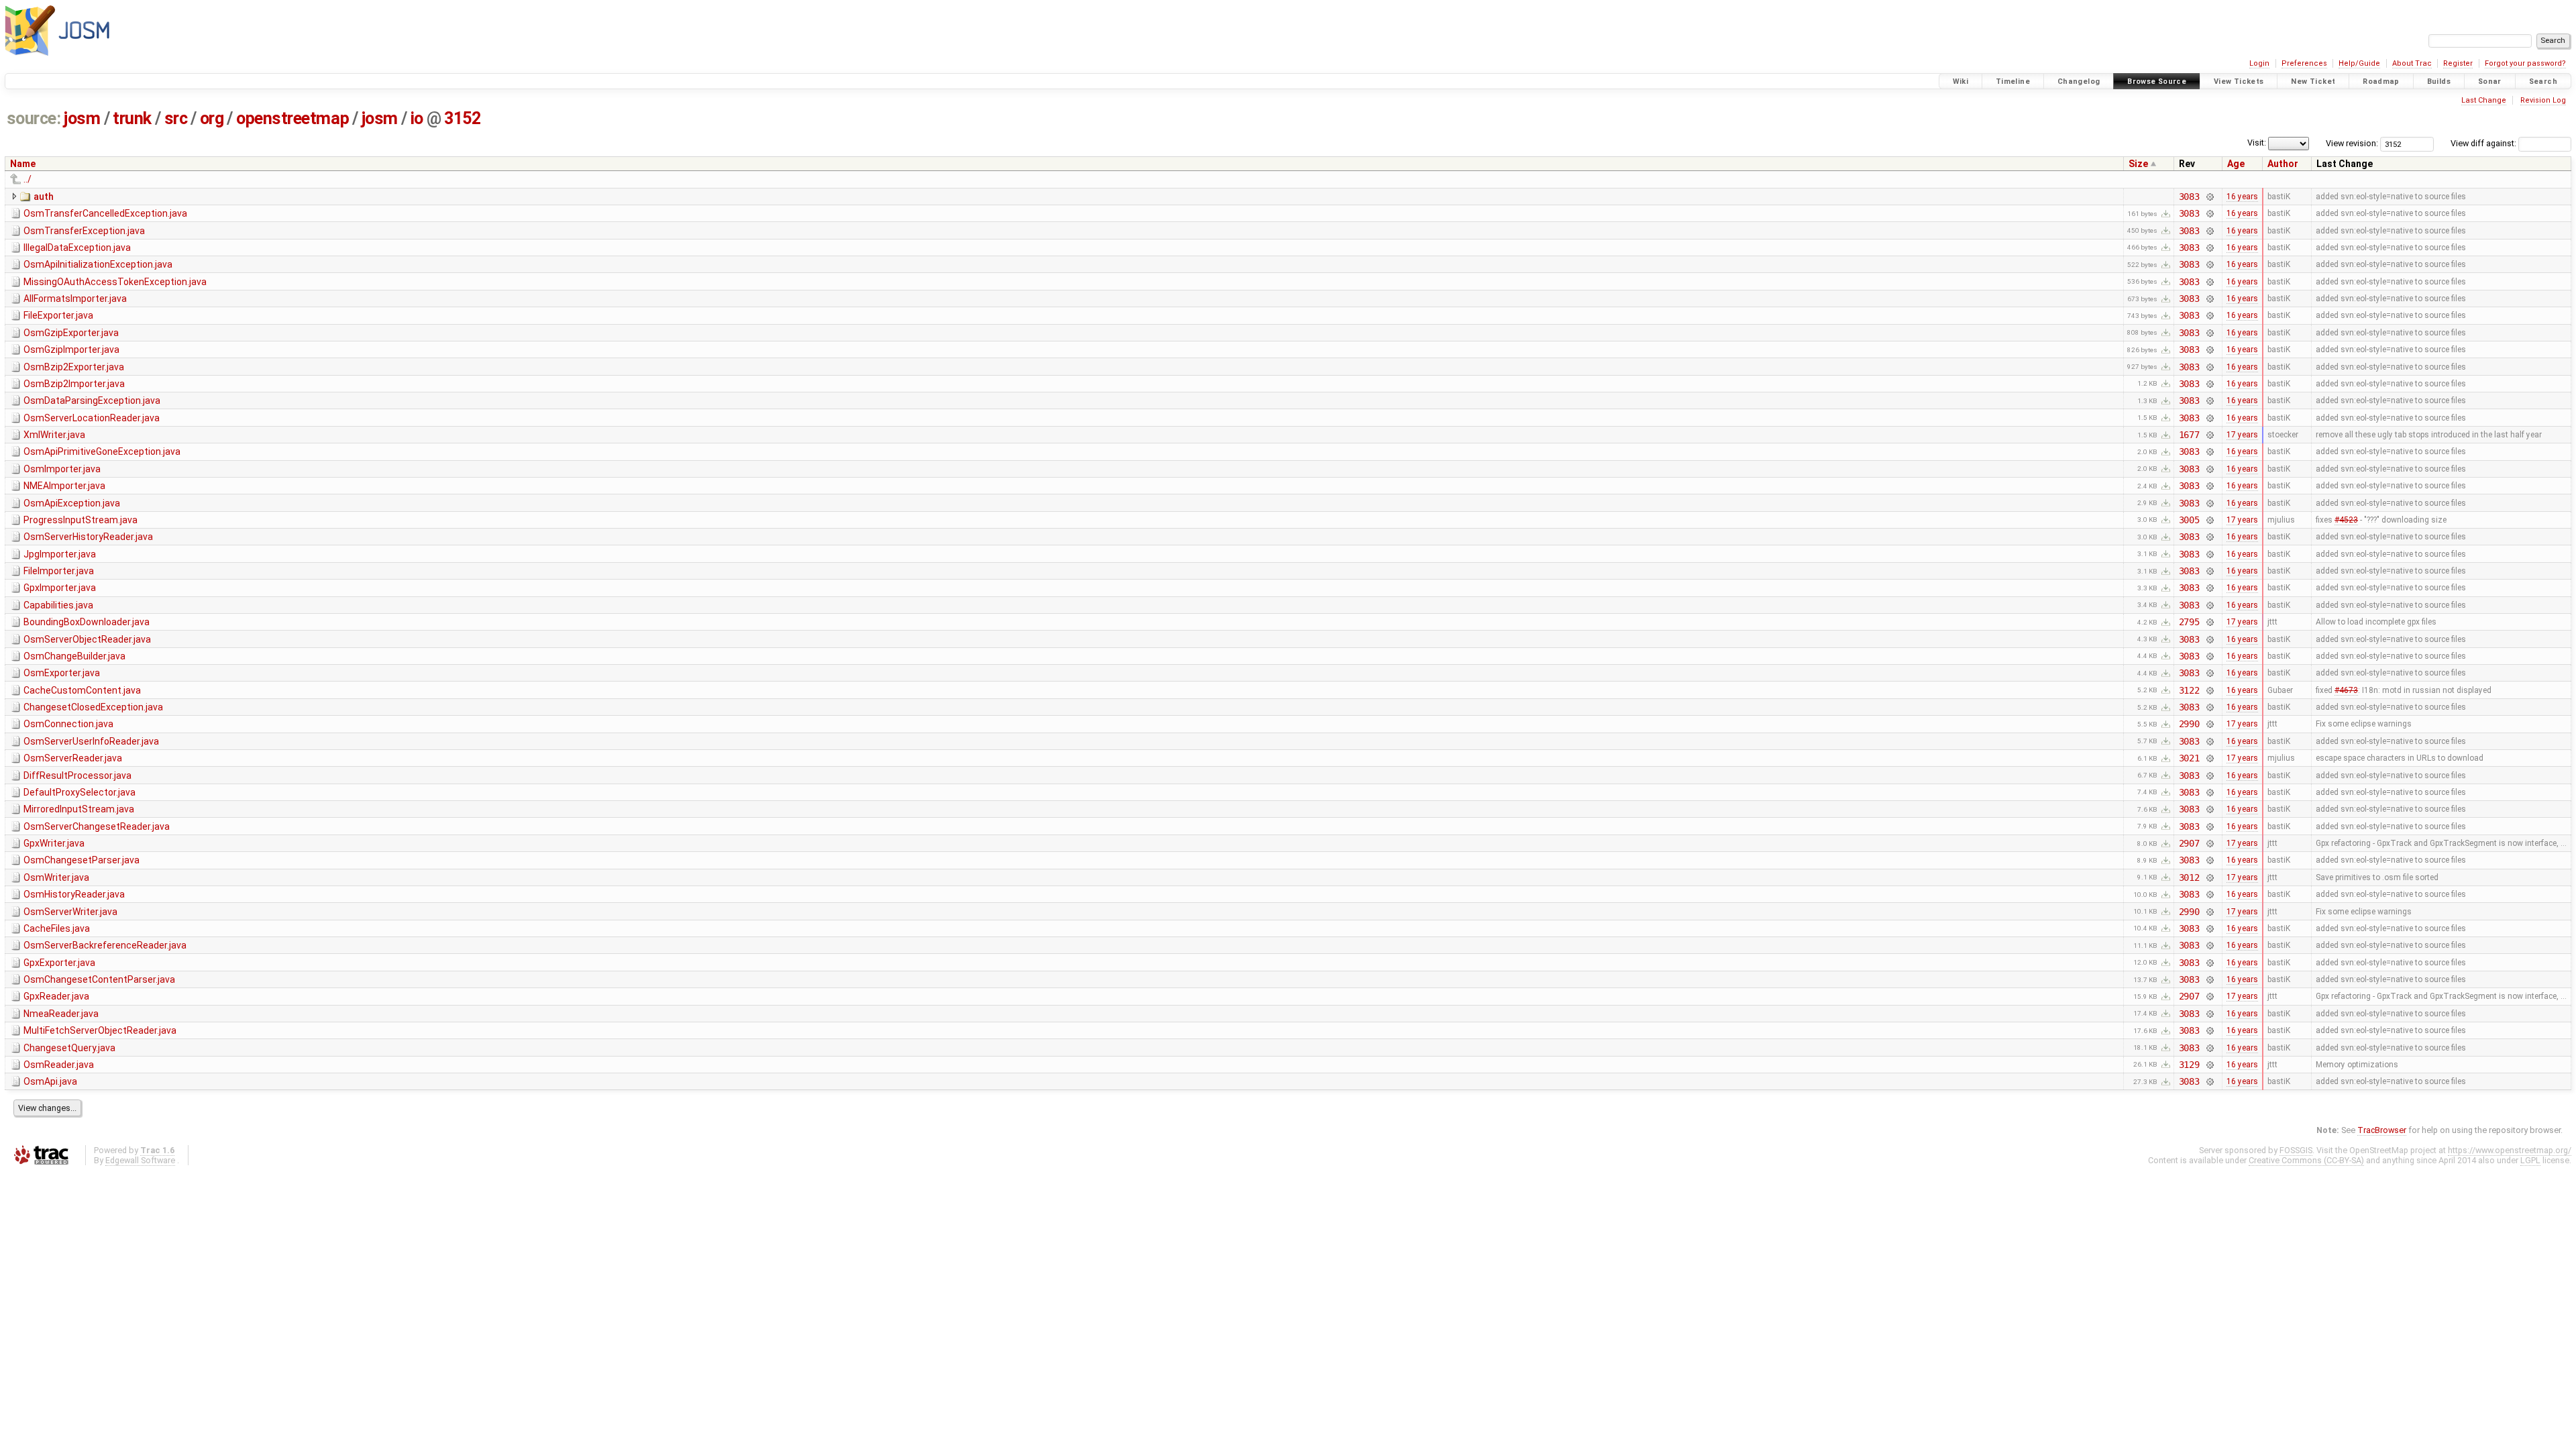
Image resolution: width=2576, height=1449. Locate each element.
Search (2543, 82)
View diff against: (2484, 143)
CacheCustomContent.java (82, 690)
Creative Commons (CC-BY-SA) (2306, 1160)
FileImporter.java (59, 571)
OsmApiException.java (72, 503)
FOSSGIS (2296, 1150)
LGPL (2530, 1160)
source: (34, 118)
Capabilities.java (58, 605)
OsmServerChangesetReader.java (97, 826)
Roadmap (2381, 82)
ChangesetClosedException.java (93, 707)
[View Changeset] (2209, 197)
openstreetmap (292, 118)
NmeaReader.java (61, 1014)
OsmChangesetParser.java (82, 860)
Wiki (1961, 82)
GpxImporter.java (60, 588)
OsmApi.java (50, 1081)
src (176, 118)
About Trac (2412, 63)
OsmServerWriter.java (70, 912)
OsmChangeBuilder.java (74, 656)
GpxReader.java (56, 996)
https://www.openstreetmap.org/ (2510, 1150)
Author (2283, 164)
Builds (2439, 82)
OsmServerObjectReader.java (87, 639)
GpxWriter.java (54, 843)
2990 (2189, 724)
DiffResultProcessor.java (77, 775)
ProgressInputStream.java (80, 520)
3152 (462, 118)
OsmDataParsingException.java (92, 400)
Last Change (2484, 100)
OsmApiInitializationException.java (98, 264)
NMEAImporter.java (64, 486)
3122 (2189, 690)
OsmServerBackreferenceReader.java (105, 945)
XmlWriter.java (54, 435)
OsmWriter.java (56, 877)
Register (2458, 63)
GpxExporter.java (59, 963)
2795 (2189, 622)
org (212, 118)
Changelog (2079, 82)
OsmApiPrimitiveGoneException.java (102, 451)
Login (2259, 63)
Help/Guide (2359, 63)
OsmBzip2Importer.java (74, 384)
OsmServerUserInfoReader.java (91, 741)
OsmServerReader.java (73, 758)
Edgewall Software (140, 1160)
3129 (2189, 1065)
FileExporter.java (58, 315)
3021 (2189, 758)
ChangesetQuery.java (69, 1048)
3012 (2189, 877)
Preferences (2304, 63)
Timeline (2013, 82)
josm (82, 118)
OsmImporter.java (62, 469)
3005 (2189, 520)
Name (23, 164)
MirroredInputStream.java (79, 809)
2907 (2189, 843)
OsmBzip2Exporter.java (74, 367)
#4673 (2346, 690)
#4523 (2346, 520)
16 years (2242, 197)
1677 (2189, 435)
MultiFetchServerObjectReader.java (100, 1030)
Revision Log (2543, 100)
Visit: (2257, 143)
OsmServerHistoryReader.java (88, 537)
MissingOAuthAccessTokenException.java (115, 282)
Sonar (2490, 82)
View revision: (2352, 143)
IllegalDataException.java (77, 248)
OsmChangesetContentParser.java (99, 979)
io (417, 118)
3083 (2189, 197)
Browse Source (2157, 82)
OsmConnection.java (68, 724)
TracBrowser (2382, 1130)
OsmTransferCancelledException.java (105, 213)
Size (2138, 164)
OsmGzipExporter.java (71, 333)
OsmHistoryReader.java (74, 894)
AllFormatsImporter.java (75, 299)
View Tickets (2239, 82)
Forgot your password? (2525, 63)
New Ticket (2313, 82)
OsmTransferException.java (84, 231)
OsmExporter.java (62, 673)
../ (28, 179)
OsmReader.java (59, 1065)
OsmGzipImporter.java (71, 350)
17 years (2242, 435)
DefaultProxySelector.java (79, 792)
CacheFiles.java (57, 928)
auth (44, 197)
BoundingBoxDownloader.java (87, 622)
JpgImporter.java (60, 554)
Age (2236, 164)
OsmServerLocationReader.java (92, 418)
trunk (132, 118)
